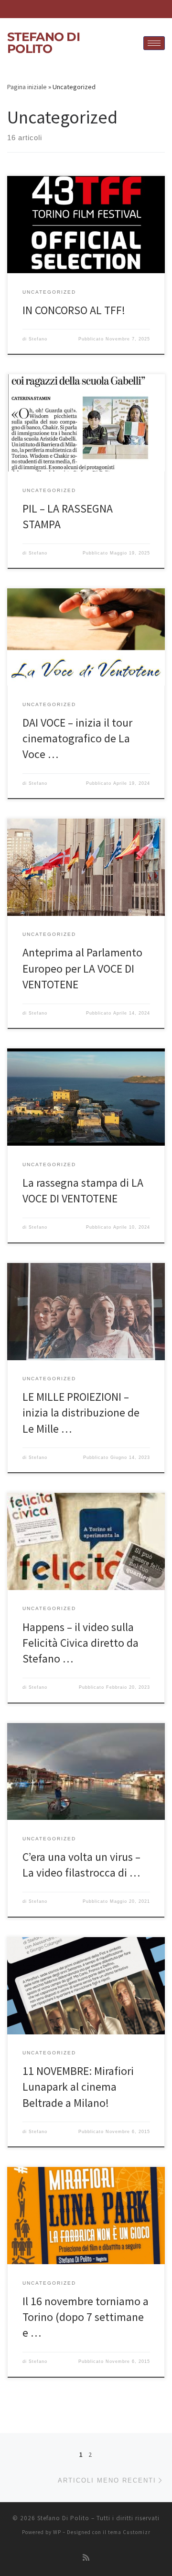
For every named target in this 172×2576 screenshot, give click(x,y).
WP (57, 2532)
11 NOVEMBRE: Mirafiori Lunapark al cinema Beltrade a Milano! (78, 2087)
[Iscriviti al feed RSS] (86, 2558)
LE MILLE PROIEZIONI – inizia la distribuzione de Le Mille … (81, 1413)
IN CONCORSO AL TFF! (74, 310)
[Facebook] (88, 9)
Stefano (38, 339)
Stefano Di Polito (63, 2518)
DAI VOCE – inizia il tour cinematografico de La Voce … (77, 739)
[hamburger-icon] (154, 43)
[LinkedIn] (73, 9)
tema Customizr (129, 2532)
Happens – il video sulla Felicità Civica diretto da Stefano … (81, 1643)
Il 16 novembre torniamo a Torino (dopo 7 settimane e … (86, 2317)
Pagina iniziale (27, 87)
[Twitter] (104, 9)
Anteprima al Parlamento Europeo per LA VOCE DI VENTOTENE (82, 968)
